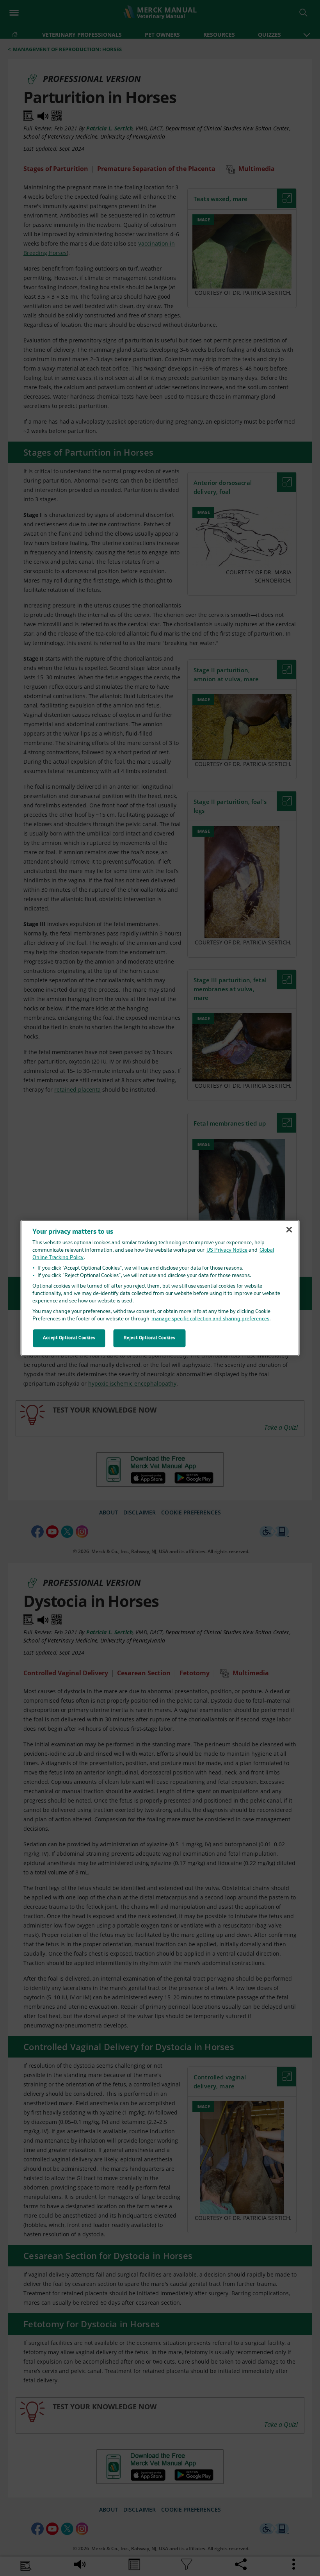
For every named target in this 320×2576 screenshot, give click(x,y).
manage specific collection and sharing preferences (210, 1319)
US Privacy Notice (227, 1250)
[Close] (289, 1229)
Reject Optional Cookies (149, 1338)
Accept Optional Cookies (69, 1338)
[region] (160, 1288)
